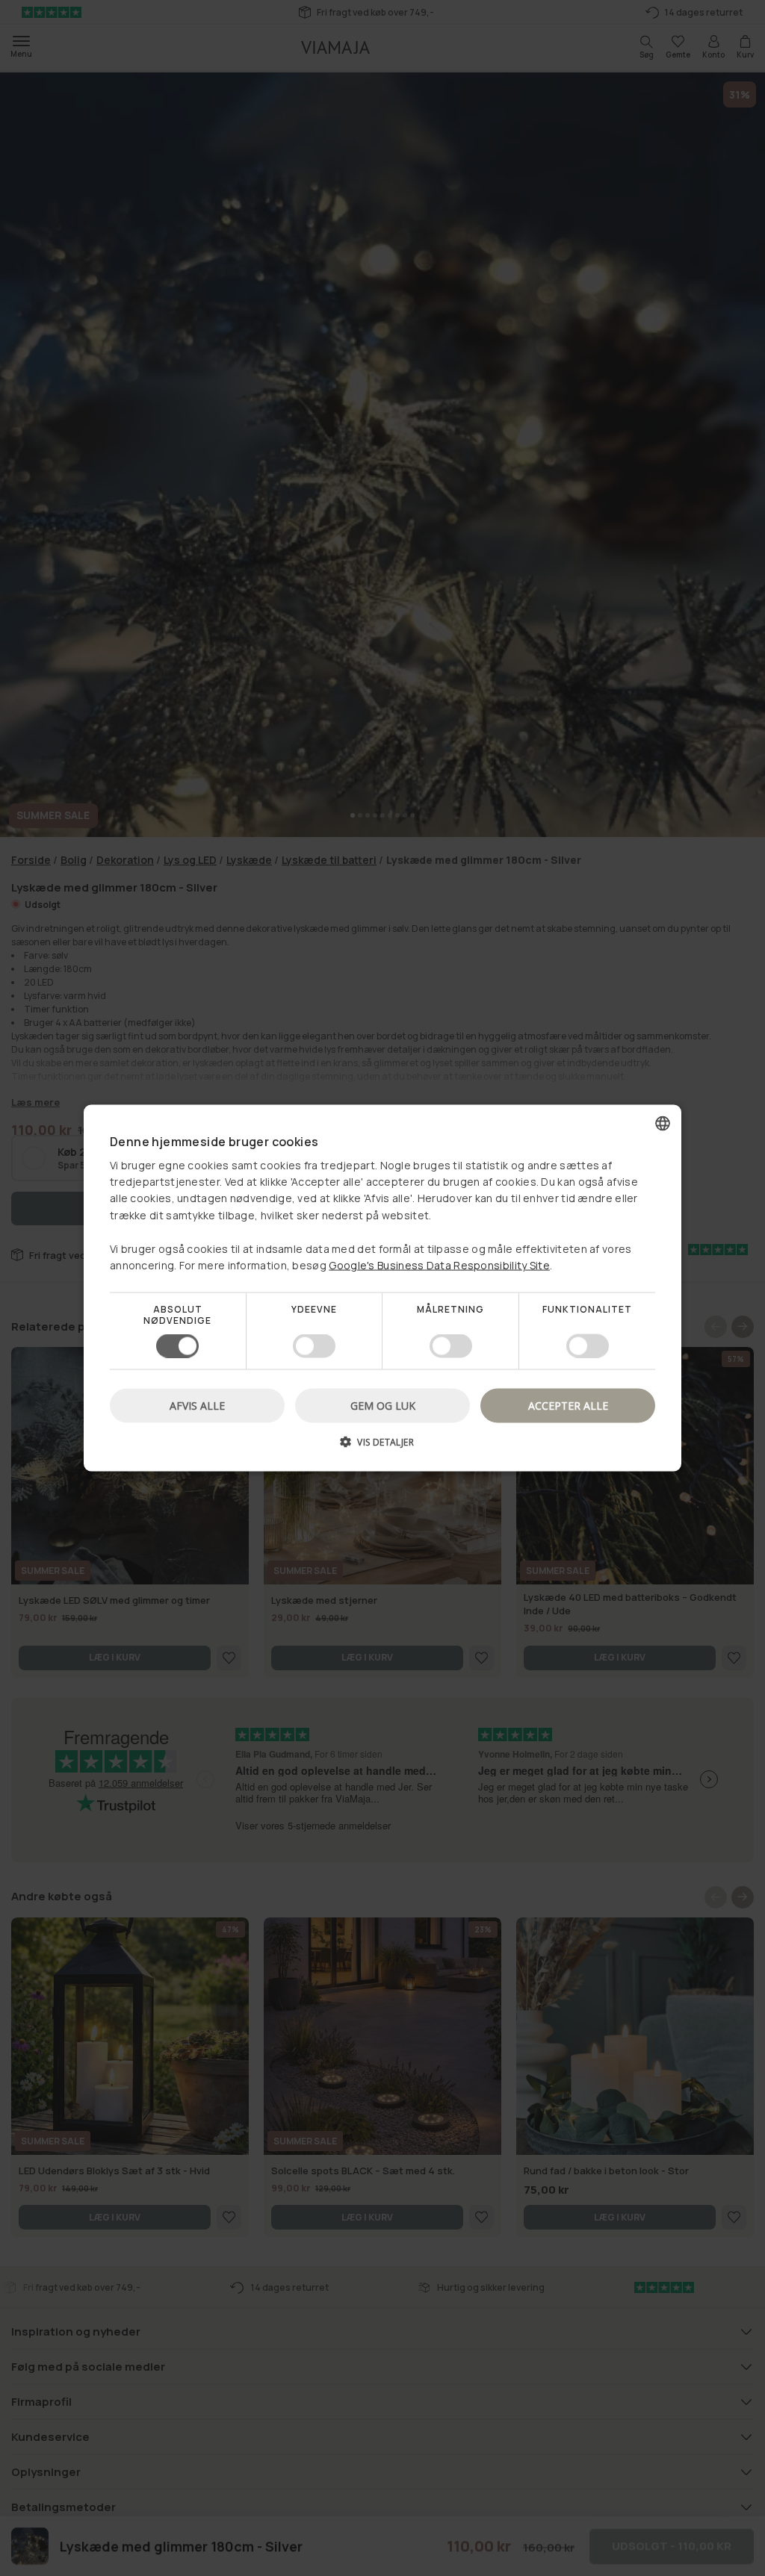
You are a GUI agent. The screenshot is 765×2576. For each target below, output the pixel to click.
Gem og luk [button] (383, 1405)
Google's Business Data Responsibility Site (439, 1265)
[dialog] (382, 1288)
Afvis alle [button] (197, 1405)
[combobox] (663, 1124)
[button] (382, 1447)
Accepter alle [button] (568, 1405)
